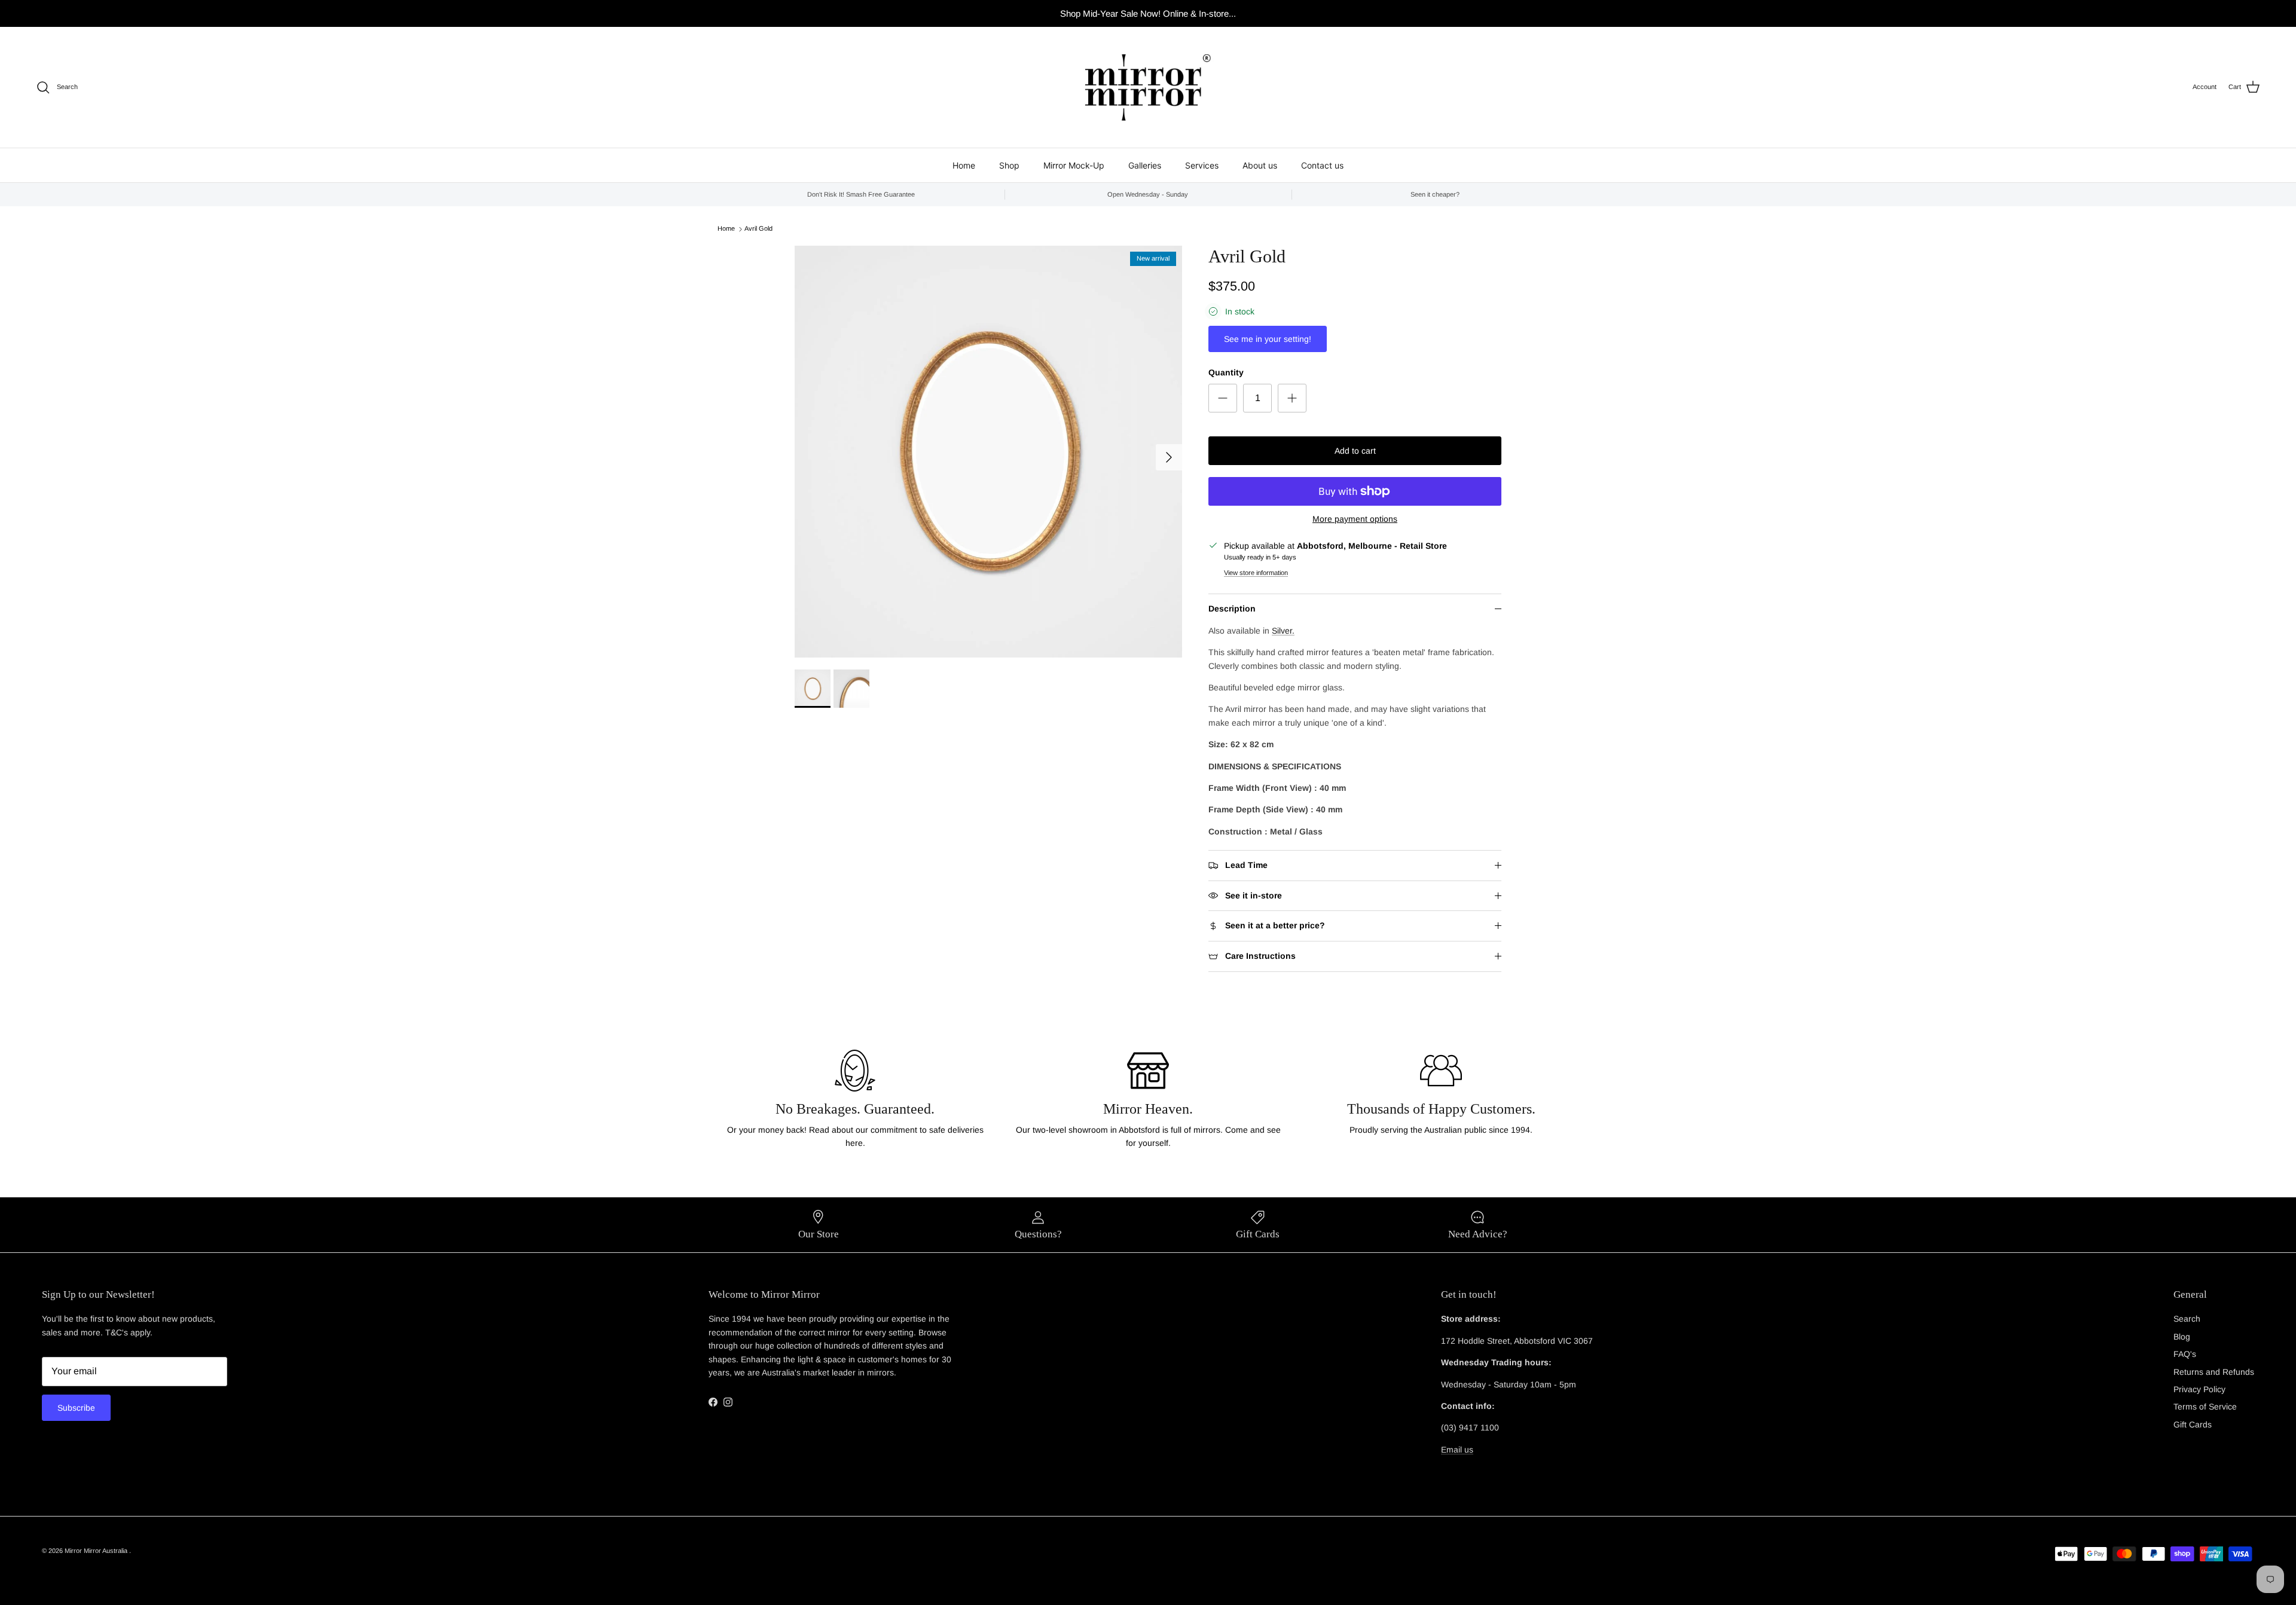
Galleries (1145, 165)
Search (2187, 1319)
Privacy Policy (2199, 1389)
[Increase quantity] (1292, 398)
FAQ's (2185, 1354)
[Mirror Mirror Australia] (1148, 87)
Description (1232, 609)
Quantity (1226, 372)
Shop (1009, 165)
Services (1202, 165)
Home (964, 165)
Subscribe (76, 1408)
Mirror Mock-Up (1074, 165)
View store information (1256, 573)
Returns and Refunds (2214, 1372)
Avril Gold (758, 229)
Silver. (1283, 631)
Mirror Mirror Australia (97, 1551)
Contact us (1322, 165)
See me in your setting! (1268, 339)
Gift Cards (2193, 1424)
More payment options (1355, 519)
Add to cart (1355, 451)
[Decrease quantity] (1223, 398)
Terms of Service (2205, 1407)
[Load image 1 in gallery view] (988, 452)
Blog (2182, 1337)
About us (1260, 165)
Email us (1457, 1450)
